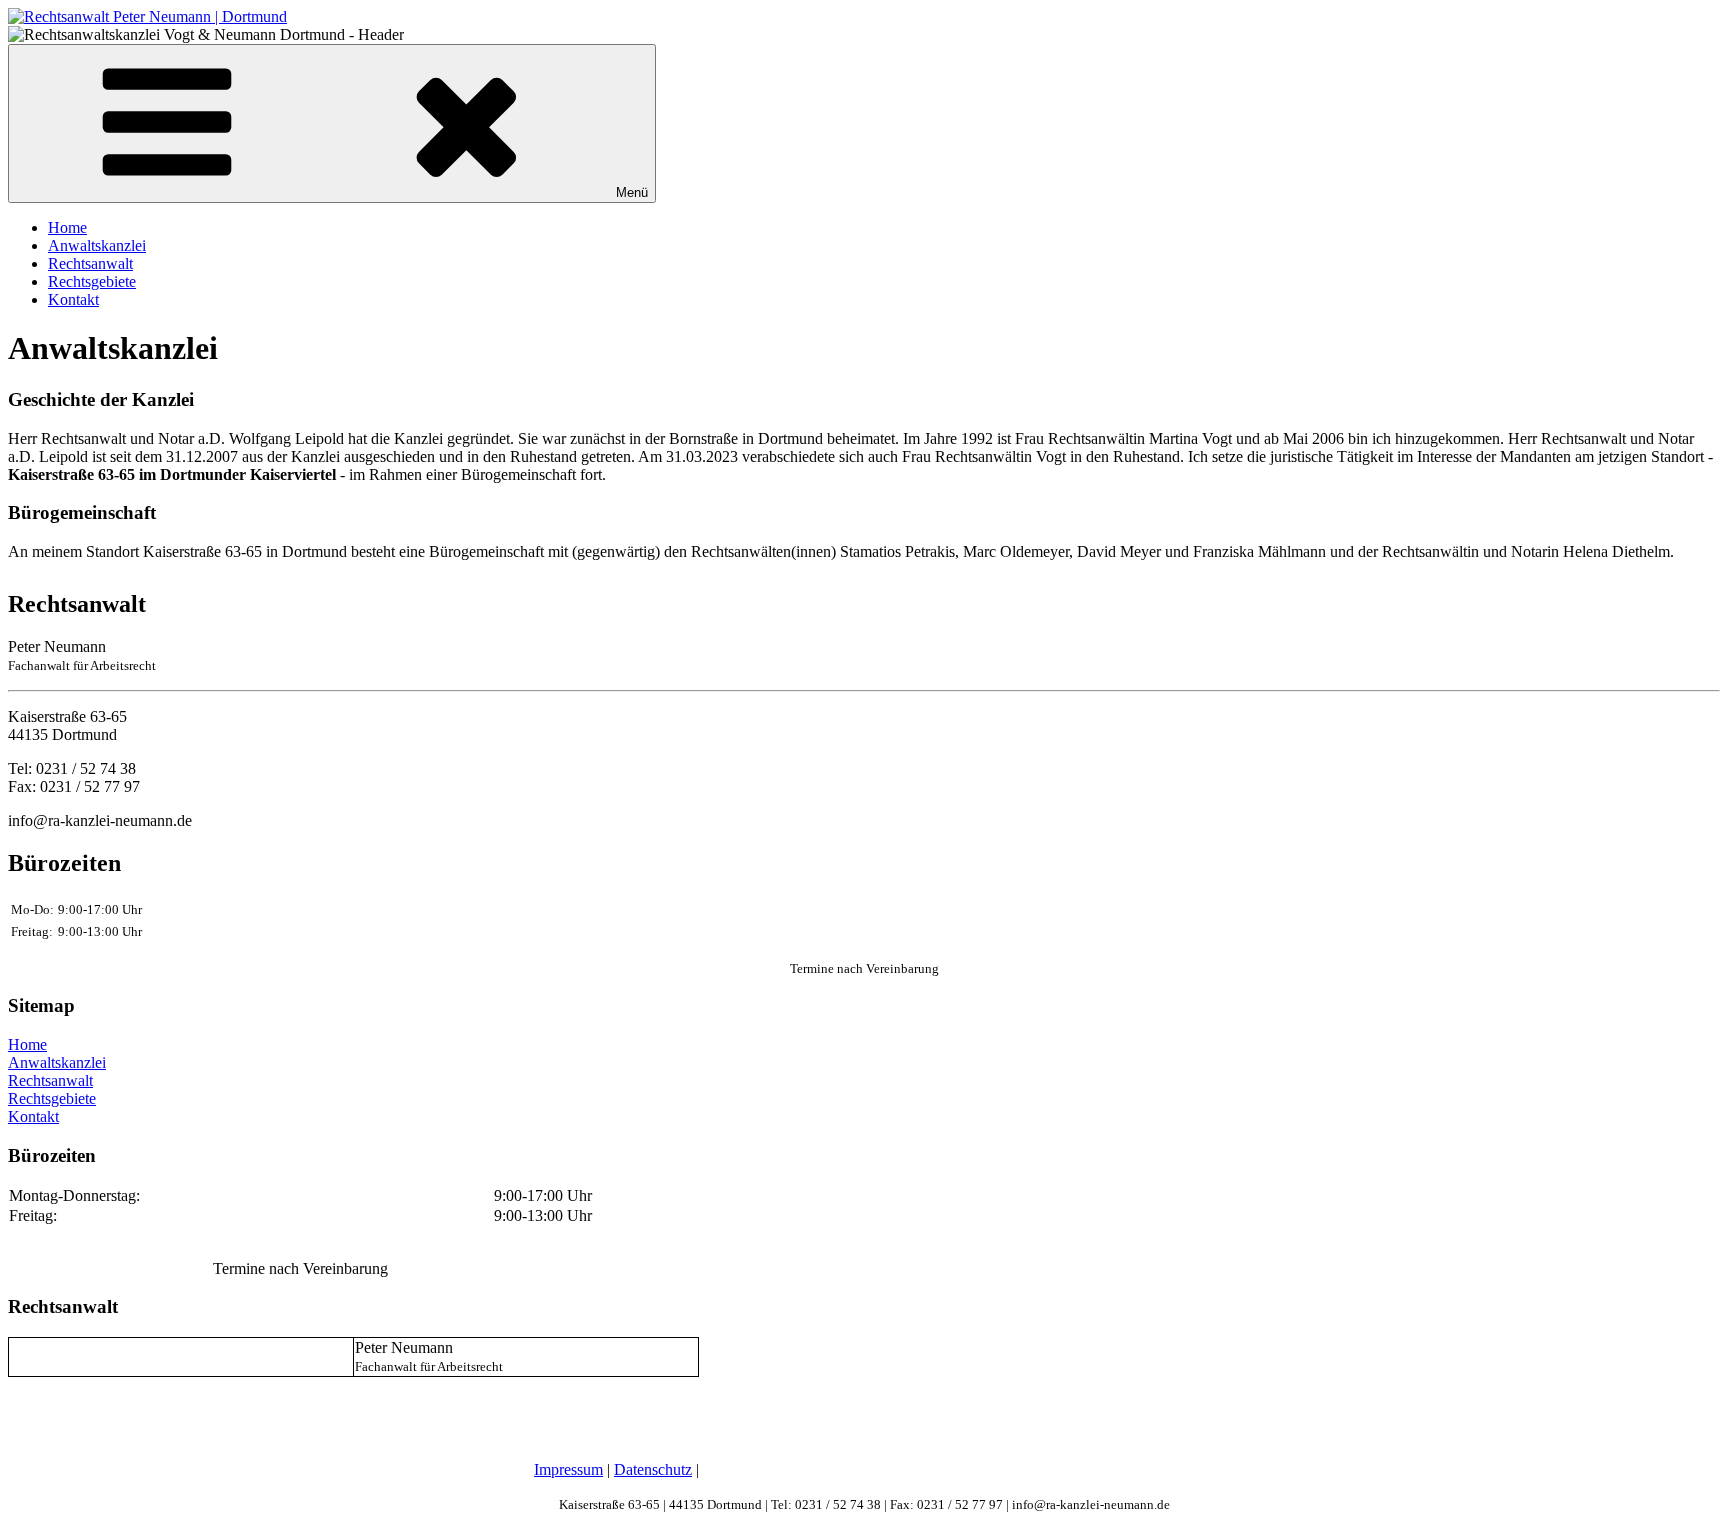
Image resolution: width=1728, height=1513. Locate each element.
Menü (632, 192)
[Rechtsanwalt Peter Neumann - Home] (147, 16)
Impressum (568, 1469)
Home (67, 227)
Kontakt (73, 299)
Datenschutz (653, 1469)
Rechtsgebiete (92, 281)
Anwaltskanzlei (97, 245)
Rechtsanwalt (90, 263)
